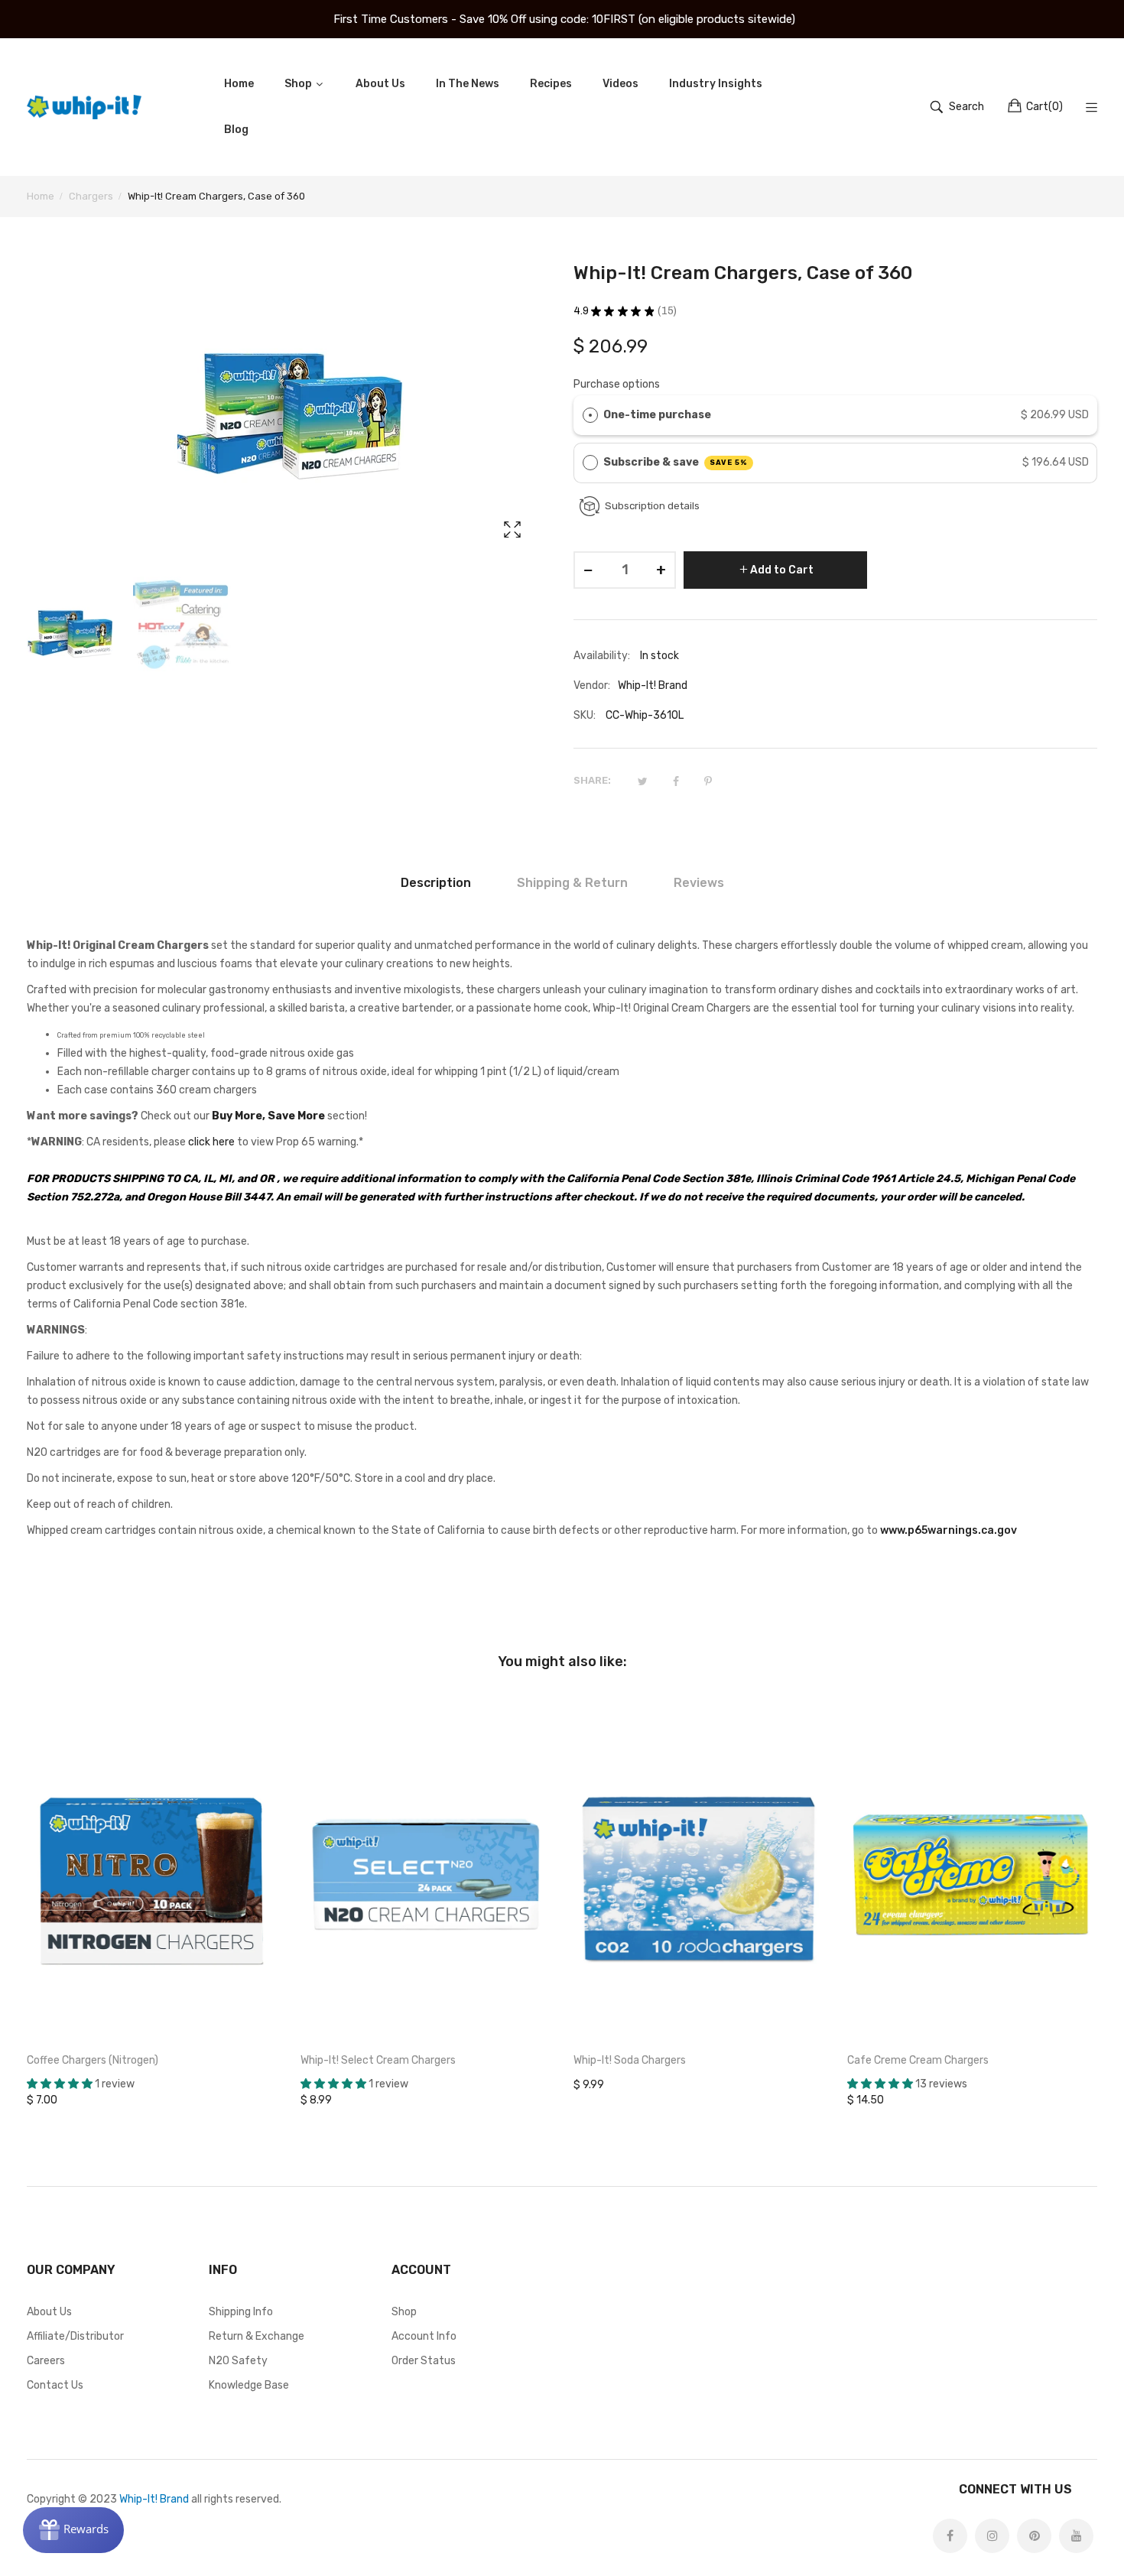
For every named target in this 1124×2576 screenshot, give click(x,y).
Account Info (424, 2336)
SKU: (585, 715)
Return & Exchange (257, 2336)
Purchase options (617, 384)
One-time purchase (657, 415)
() (1044, 107)
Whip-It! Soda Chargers (630, 2060)
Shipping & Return (572, 883)
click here (211, 1142)
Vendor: (592, 685)
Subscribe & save (676, 462)
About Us (49, 2312)
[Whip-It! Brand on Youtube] (1076, 2536)
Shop (404, 2312)
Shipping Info (241, 2312)
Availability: (602, 656)
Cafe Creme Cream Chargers (918, 2060)
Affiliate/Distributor (75, 2336)
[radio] (590, 415)
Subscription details (652, 506)
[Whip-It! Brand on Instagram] (992, 2536)
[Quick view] (274, 2015)
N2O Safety (238, 2361)
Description (436, 883)
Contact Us (55, 2385)
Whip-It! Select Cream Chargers (378, 2060)
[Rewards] (73, 2530)
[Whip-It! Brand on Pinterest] (1034, 2536)
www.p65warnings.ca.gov (949, 1530)
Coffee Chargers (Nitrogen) (93, 2060)
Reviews (699, 883)
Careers (46, 2361)
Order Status (424, 2361)
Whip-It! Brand (154, 2499)
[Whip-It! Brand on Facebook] (950, 2536)
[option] (76, 634)
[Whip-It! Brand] (84, 107)
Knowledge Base (249, 2385)
